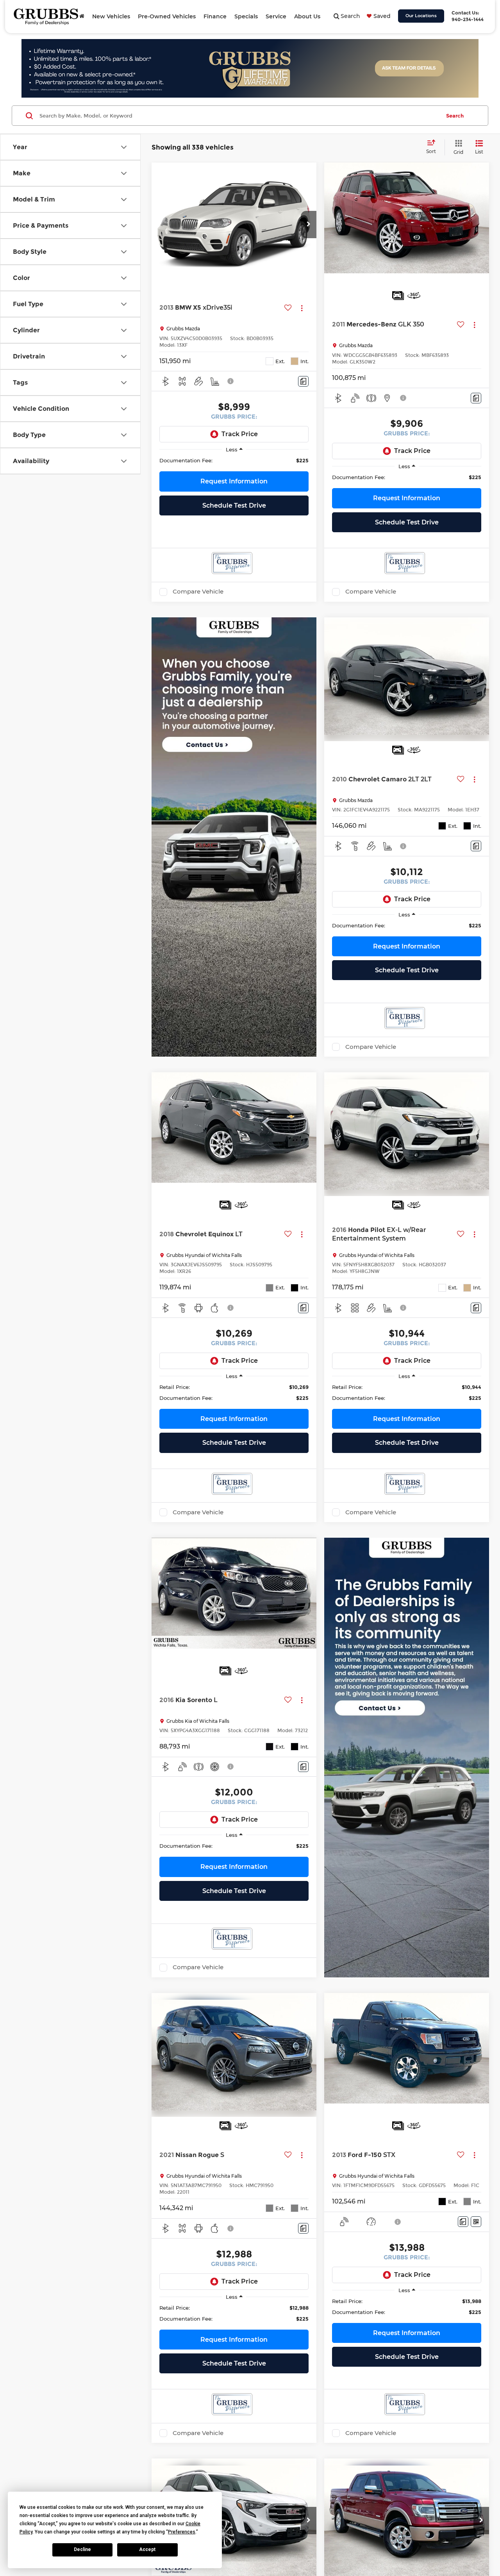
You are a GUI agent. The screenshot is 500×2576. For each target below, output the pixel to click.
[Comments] (303, 381)
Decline (82, 2549)
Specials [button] (246, 16)
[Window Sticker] (476, 2222)
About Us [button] (307, 16)
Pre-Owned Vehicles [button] (167, 16)
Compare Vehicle (198, 592)
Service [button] (276, 16)
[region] (234, 460)
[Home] (82, 16)
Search (455, 116)
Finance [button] (215, 16)
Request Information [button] (234, 481)
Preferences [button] (182, 2532)
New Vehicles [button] (111, 16)
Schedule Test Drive (234, 505)
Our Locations (421, 16)
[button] (309, 225)
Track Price (240, 434)
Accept (147, 2549)
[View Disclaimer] (231, 381)
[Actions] (302, 308)
